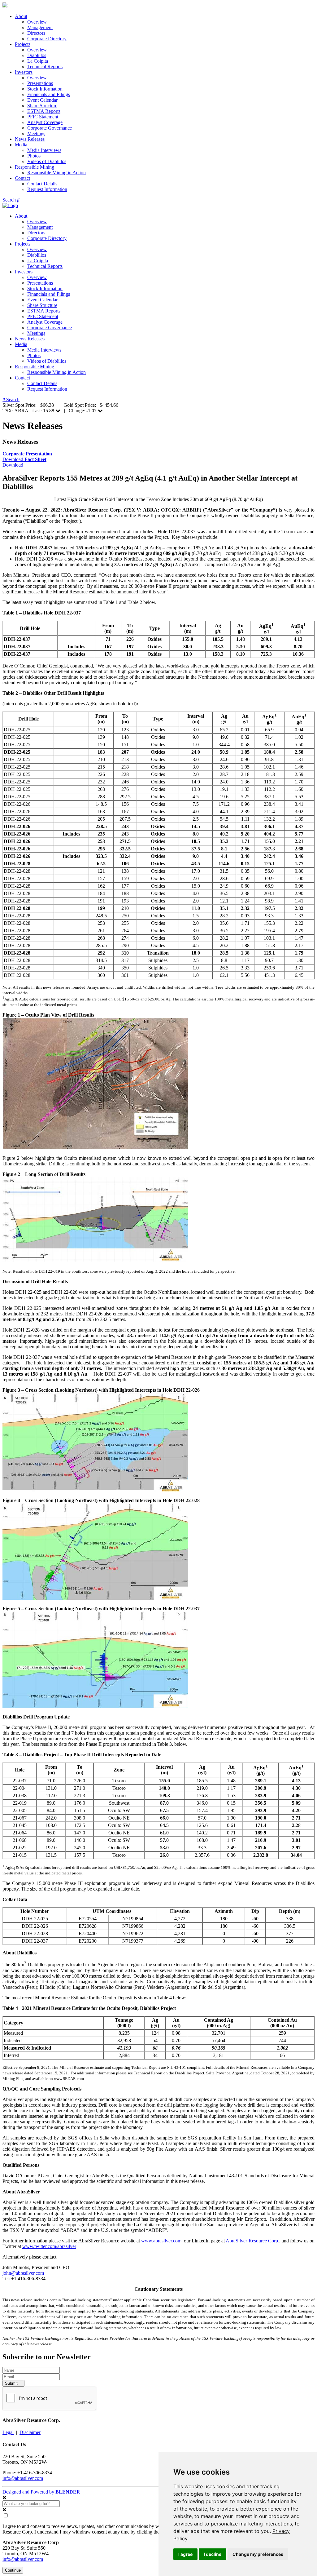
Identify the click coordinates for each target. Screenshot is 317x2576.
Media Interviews (44, 150)
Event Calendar (42, 100)
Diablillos (37, 55)
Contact (22, 178)
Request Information (47, 189)
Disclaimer (30, 2432)
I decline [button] (213, 2554)
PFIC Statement (43, 117)
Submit (12, 2383)
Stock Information (45, 89)
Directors (36, 33)
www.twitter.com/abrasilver (49, 2246)
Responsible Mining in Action (56, 173)
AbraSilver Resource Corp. (252, 2241)
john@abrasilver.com (23, 2273)
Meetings (36, 133)
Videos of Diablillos (47, 161)
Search (10, 200)
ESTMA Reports (44, 111)
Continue (13, 2570)
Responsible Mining (35, 167)
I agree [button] (185, 2554)
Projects (23, 44)
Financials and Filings (49, 94)
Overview (37, 22)
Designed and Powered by (41, 2492)
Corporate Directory (47, 39)
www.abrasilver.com (161, 2241)
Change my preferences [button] (258, 2554)
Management (40, 27)
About (21, 16)
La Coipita (38, 61)
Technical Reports (45, 67)
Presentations (40, 83)
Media (21, 145)
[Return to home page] (5, 6)
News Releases (30, 139)
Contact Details (42, 184)
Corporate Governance (50, 128)
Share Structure (42, 106)
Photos (34, 156)
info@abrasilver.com (23, 2478)
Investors (24, 72)
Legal (8, 2432)
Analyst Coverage (45, 122)
